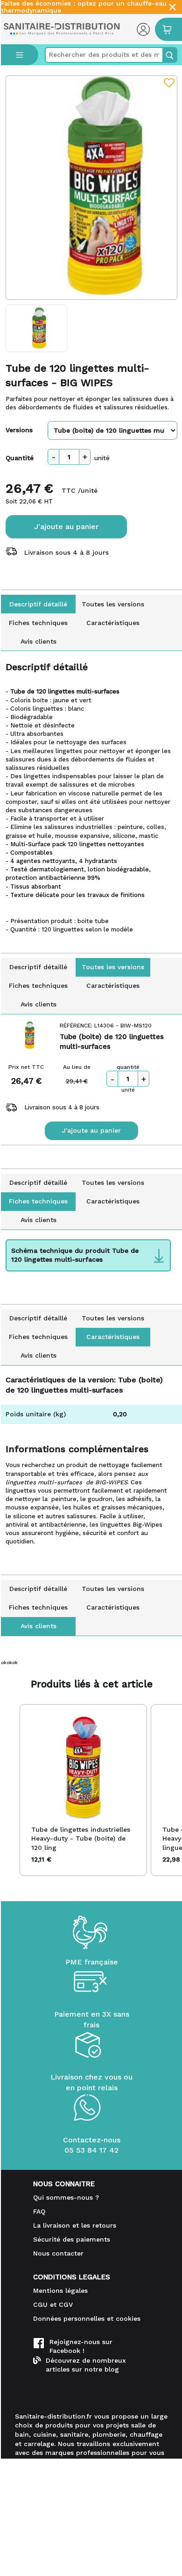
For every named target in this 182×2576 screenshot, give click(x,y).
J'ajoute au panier (66, 527)
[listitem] (83, 1790)
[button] (10, 1790)
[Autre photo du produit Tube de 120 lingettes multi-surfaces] (37, 328)
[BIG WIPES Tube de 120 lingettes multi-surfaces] (92, 188)
